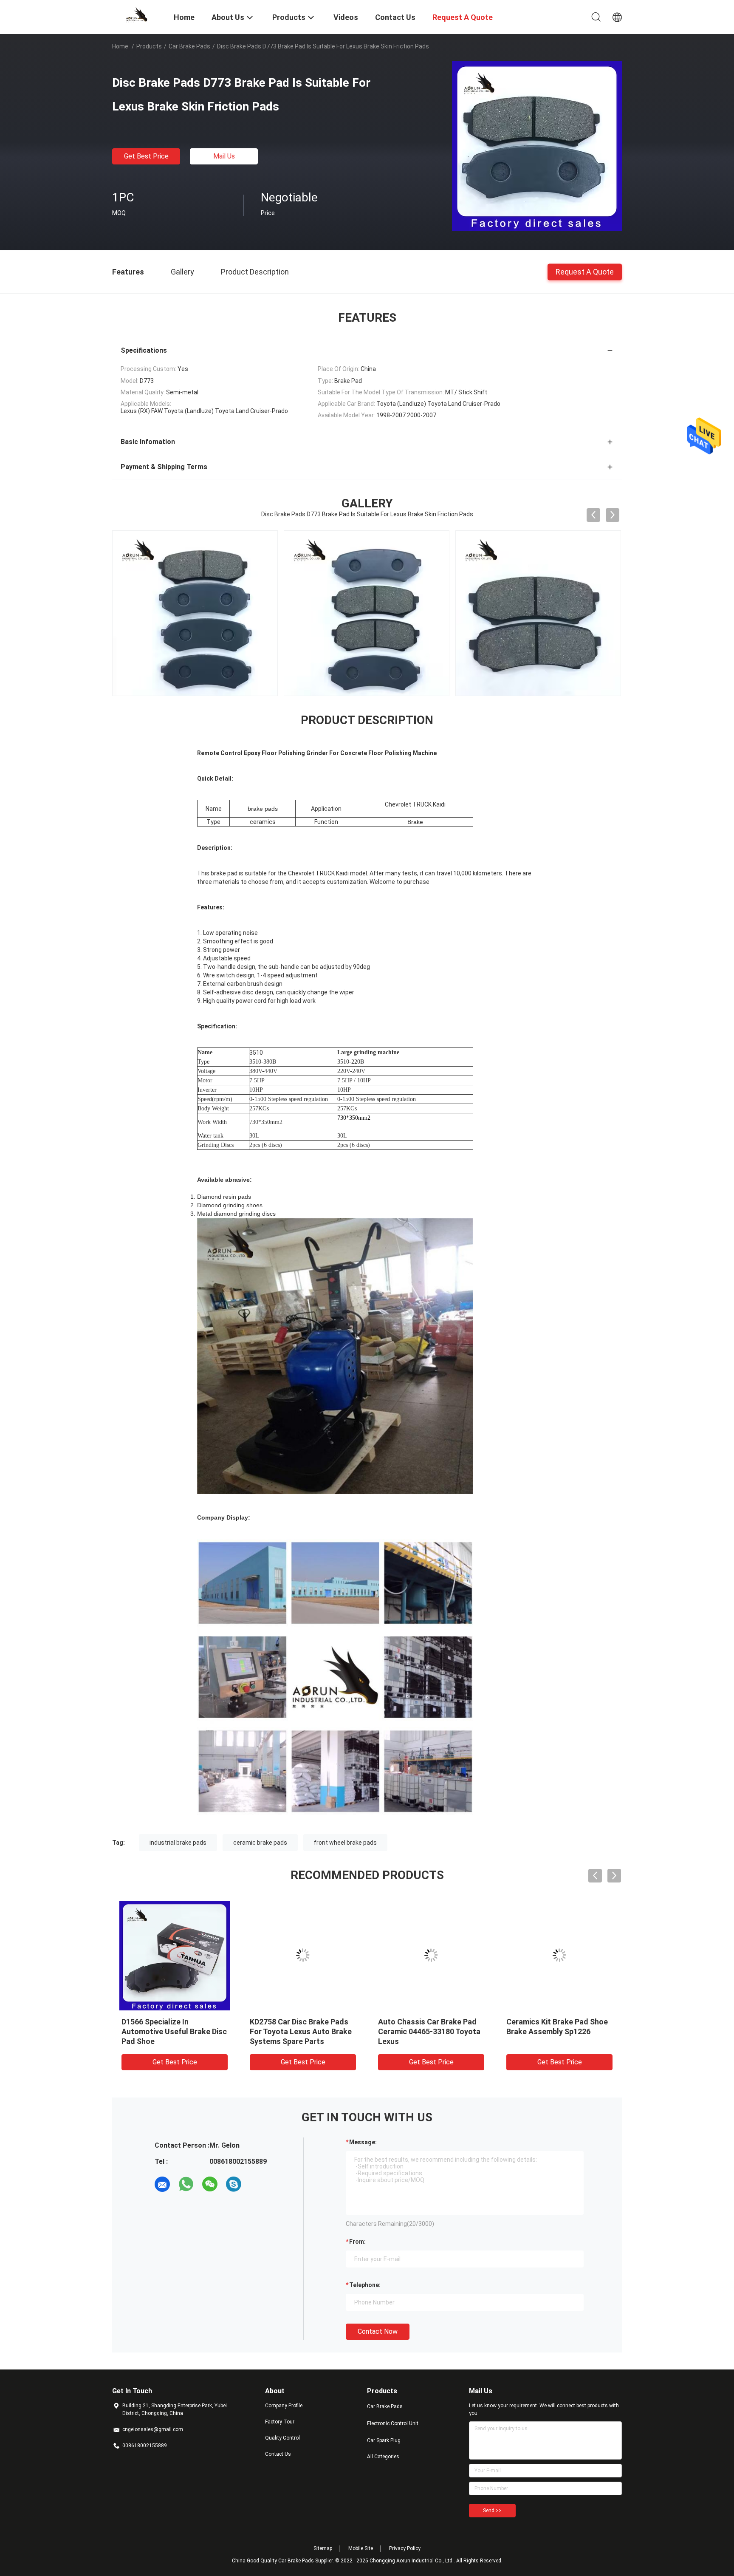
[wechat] (210, 2184)
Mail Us (224, 156)
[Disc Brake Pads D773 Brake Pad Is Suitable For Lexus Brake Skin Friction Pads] (537, 146)
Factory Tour (280, 2422)
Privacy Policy (405, 2548)
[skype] (234, 2184)
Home (120, 46)
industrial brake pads (178, 1843)
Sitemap (323, 2548)
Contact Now (378, 2331)
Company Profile (284, 2406)
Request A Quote (585, 271)
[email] (162, 2184)
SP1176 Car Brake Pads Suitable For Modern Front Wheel (296, 2031)
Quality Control (282, 2438)
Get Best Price (146, 156)
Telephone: (365, 2285)
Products (149, 46)
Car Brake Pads (189, 46)
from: (357, 2242)
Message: (363, 2142)
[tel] (257, 2184)
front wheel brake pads (345, 1843)
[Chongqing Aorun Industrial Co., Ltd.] (138, 14)
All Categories (383, 2457)
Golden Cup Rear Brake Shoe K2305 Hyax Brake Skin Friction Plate (172, 2031)
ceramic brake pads (260, 1843)
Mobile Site (361, 2548)
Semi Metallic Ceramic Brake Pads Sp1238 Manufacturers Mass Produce (557, 2031)
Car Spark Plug (384, 2440)
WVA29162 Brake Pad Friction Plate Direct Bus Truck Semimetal (430, 2031)
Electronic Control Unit (393, 2423)
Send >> (492, 2511)
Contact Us (278, 2454)
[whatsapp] (186, 2184)
